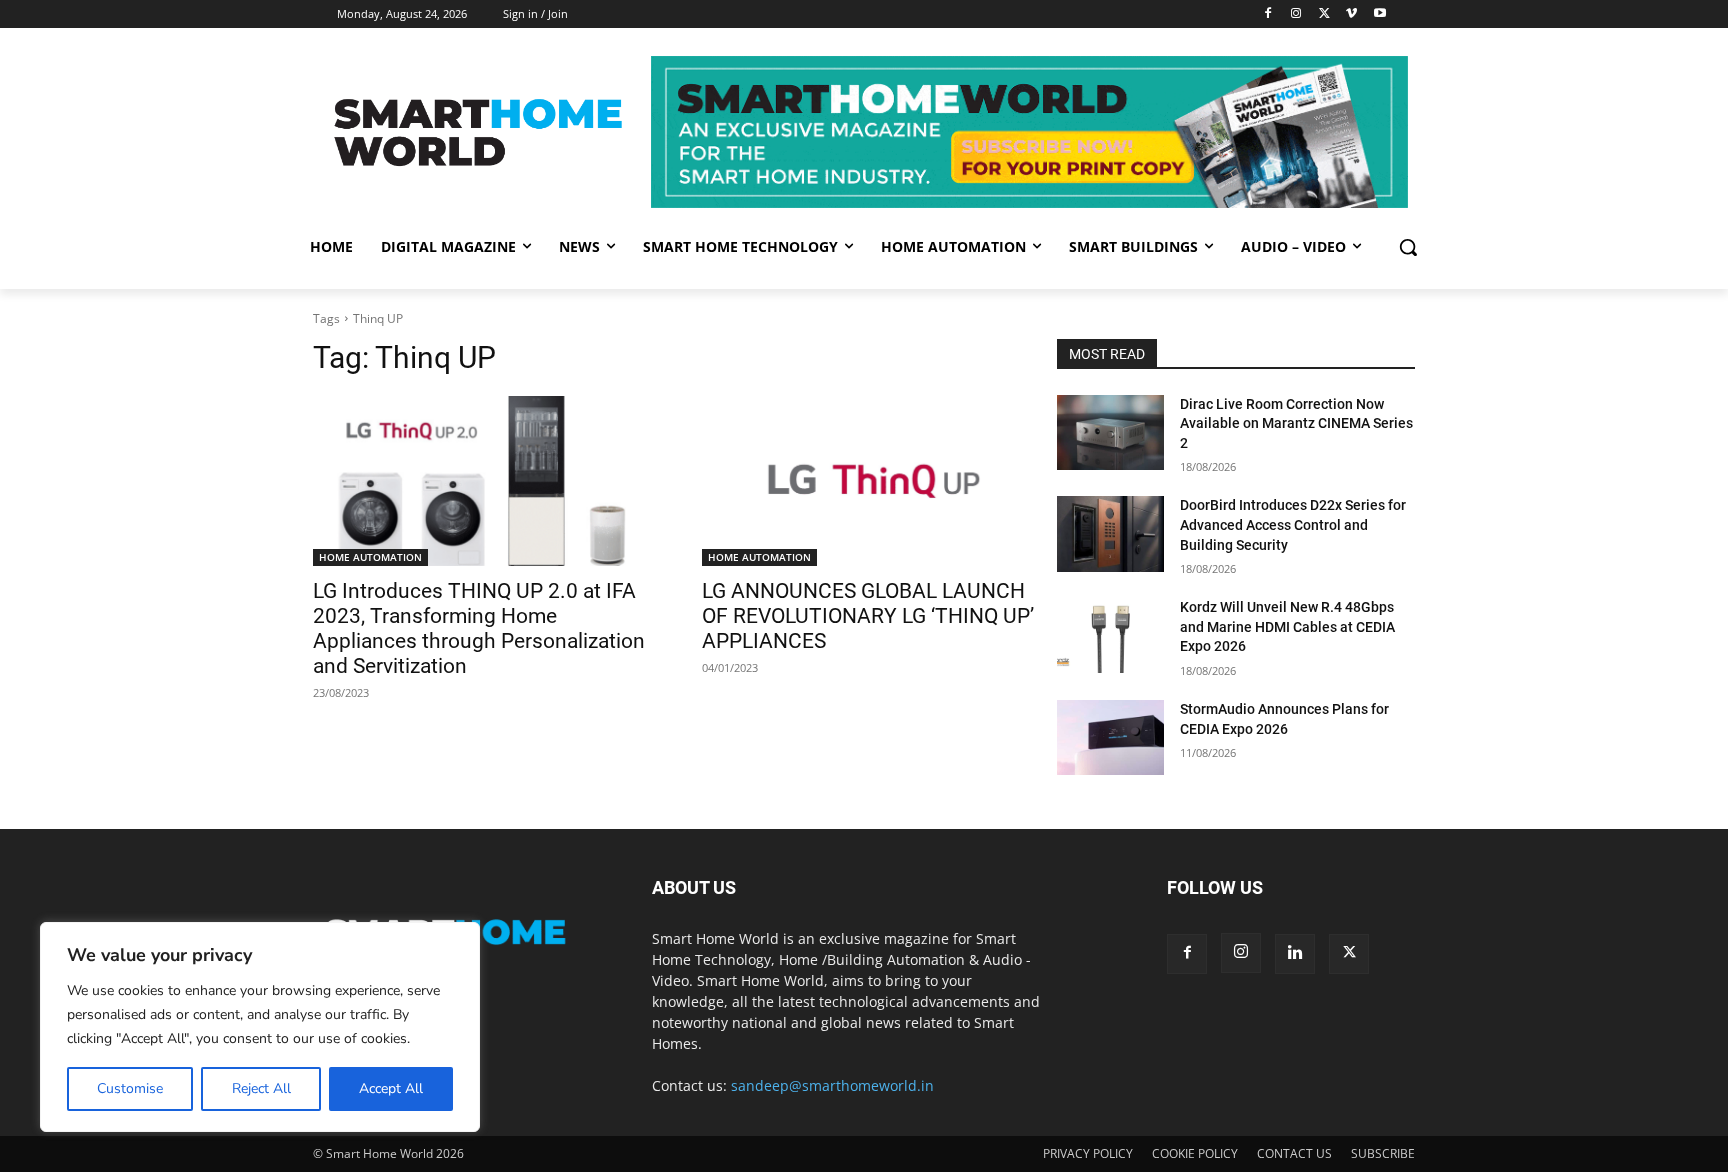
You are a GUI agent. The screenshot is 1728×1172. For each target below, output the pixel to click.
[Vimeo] (1351, 14)
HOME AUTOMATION (370, 557)
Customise (130, 1088)
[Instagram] (1296, 14)
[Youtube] (1379, 14)
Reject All (261, 1088)
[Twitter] (1324, 14)
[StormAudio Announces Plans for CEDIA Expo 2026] (1110, 737)
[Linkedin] (1295, 954)
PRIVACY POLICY (1088, 1153)
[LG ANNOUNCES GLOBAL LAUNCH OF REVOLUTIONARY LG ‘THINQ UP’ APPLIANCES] (872, 481)
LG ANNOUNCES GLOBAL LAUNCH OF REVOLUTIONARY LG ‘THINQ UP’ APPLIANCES (868, 616)
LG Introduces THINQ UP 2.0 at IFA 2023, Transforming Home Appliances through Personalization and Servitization (479, 628)
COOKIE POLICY (1195, 1153)
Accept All (391, 1088)
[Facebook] (1268, 14)
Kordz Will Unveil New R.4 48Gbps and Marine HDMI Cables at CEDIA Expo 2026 (1287, 626)
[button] (1408, 247)
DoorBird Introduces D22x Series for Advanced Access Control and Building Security (1293, 524)
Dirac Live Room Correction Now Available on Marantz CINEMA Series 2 (1296, 423)
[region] (260, 1027)
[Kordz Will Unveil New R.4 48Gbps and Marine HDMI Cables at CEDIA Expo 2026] (1110, 635)
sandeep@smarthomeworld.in (832, 1085)
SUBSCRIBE (1383, 1153)
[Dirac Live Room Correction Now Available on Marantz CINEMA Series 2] (1110, 432)
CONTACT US (1294, 1153)
